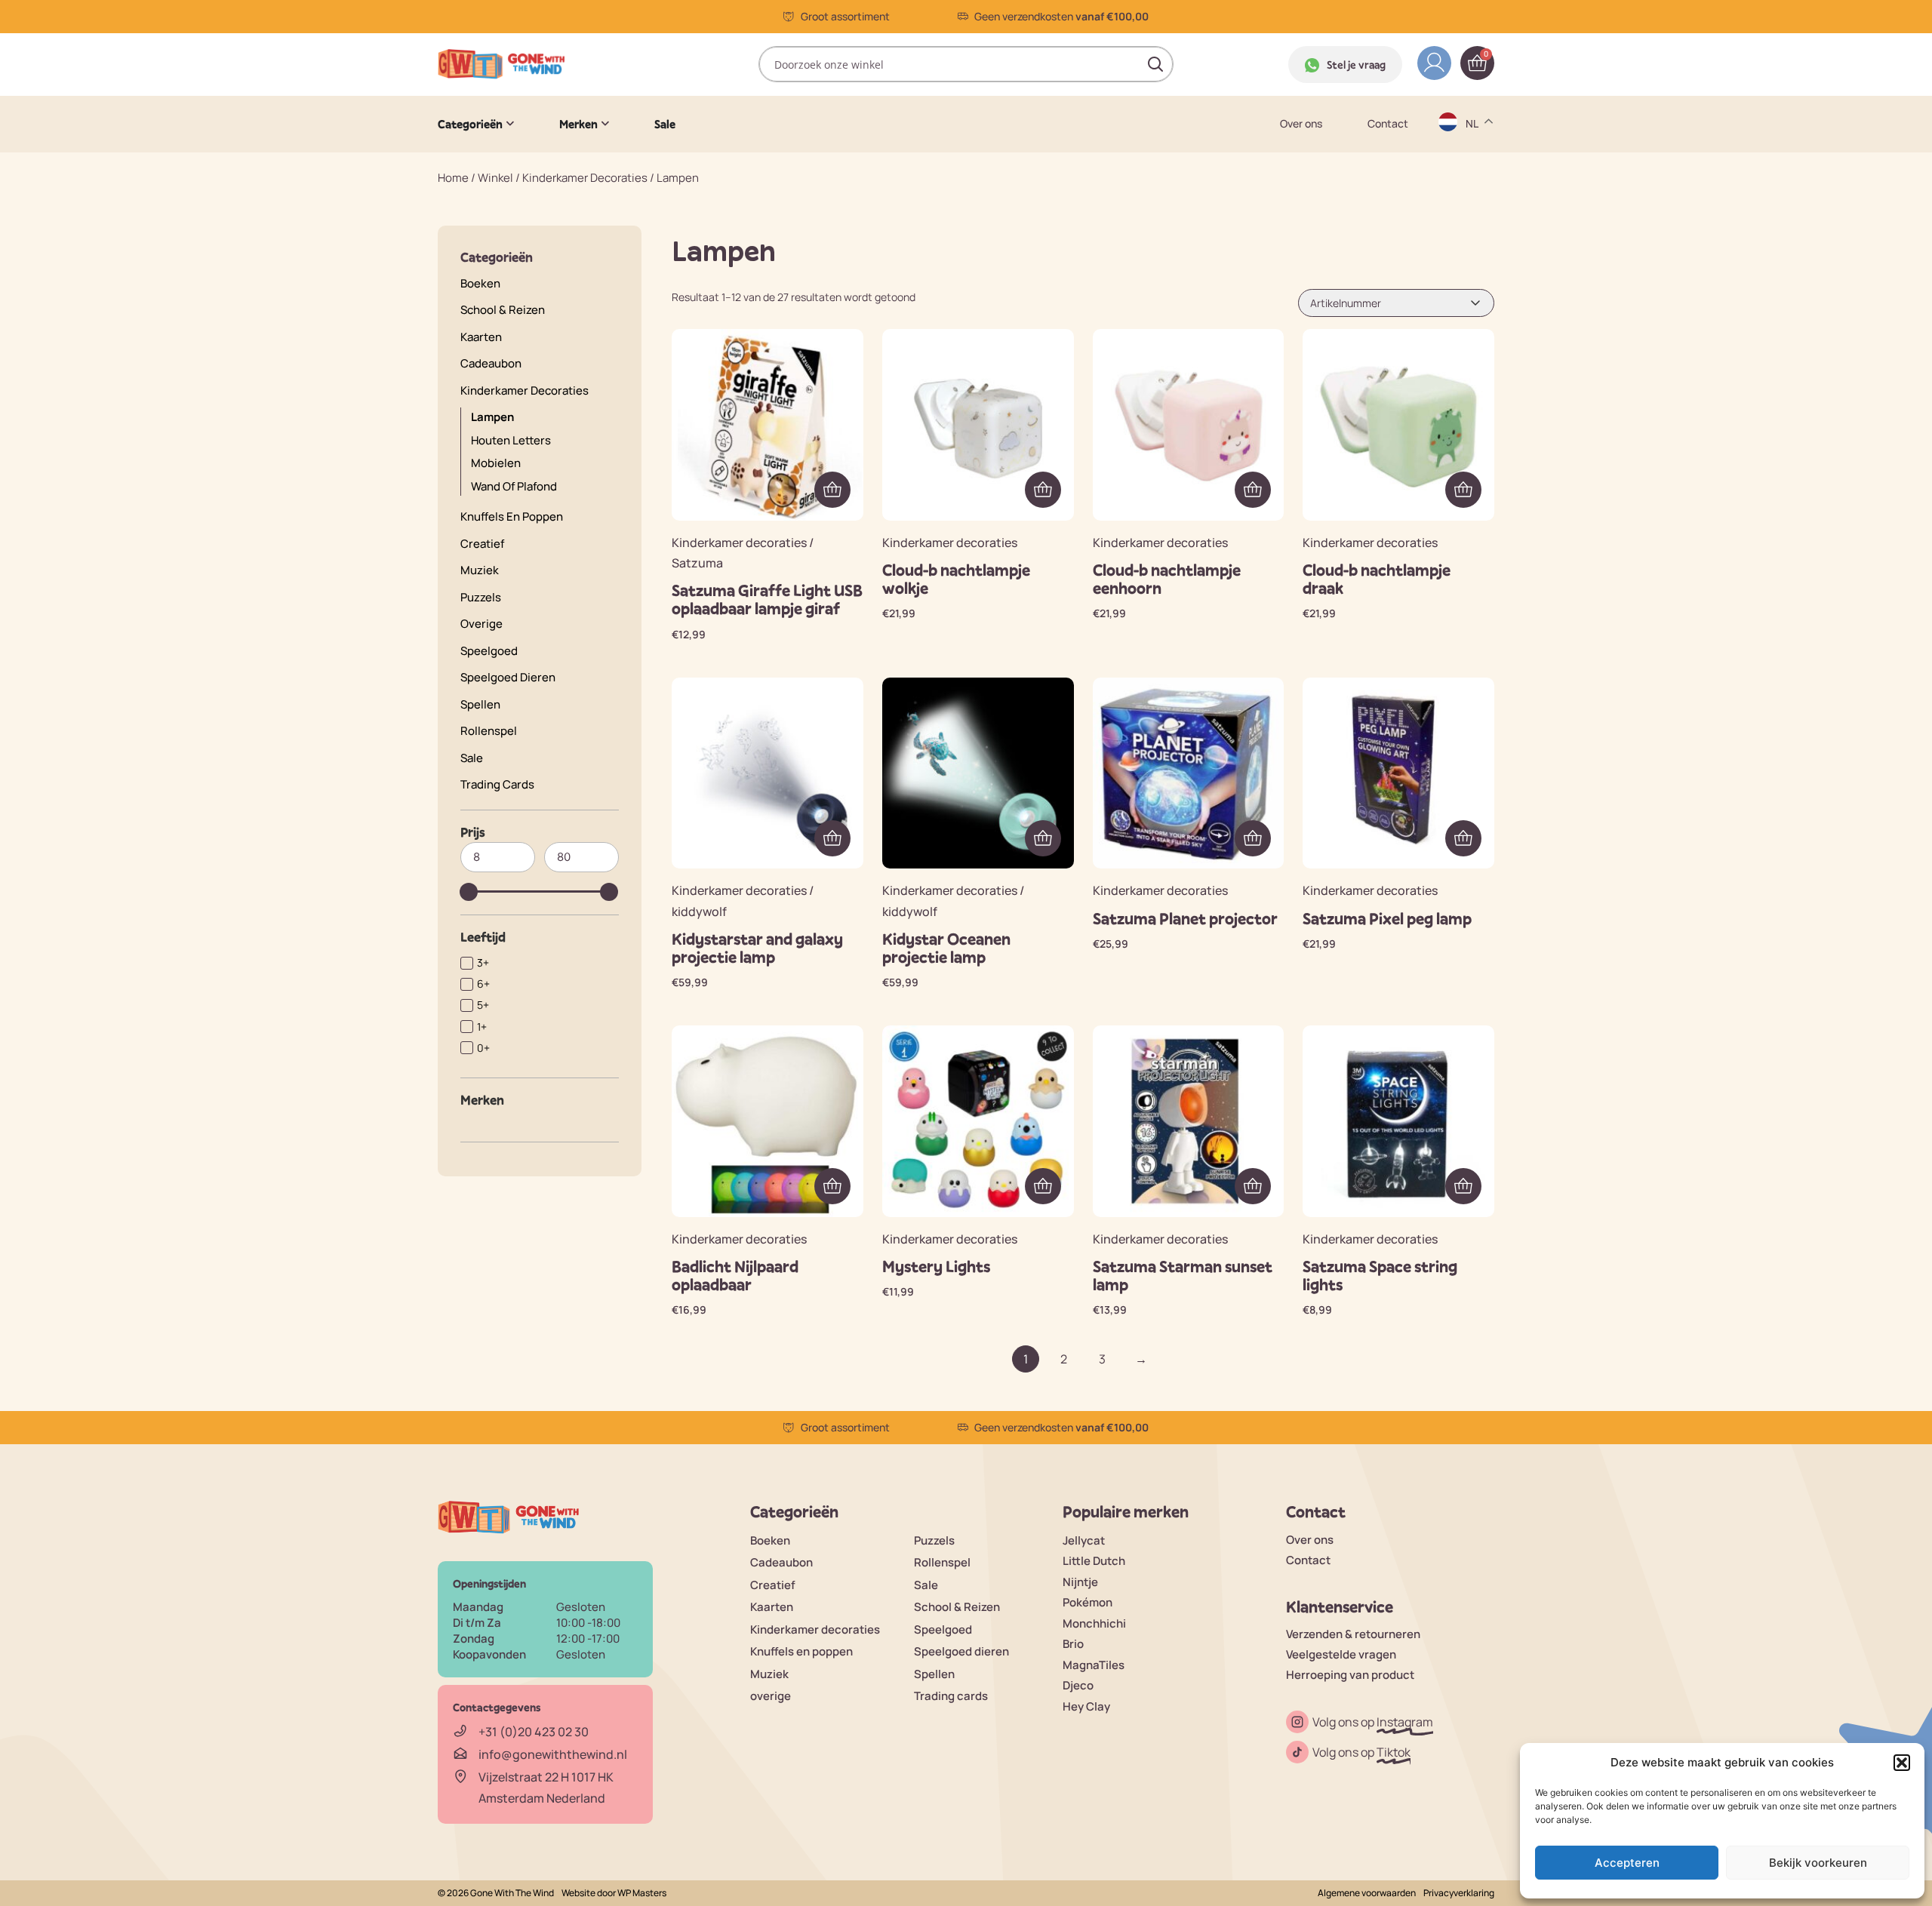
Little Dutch (1094, 1561)
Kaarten (481, 337)
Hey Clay (1086, 1706)
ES (1474, 203)
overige (481, 624)
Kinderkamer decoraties (585, 178)
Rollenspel (489, 731)
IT (1471, 261)
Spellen (480, 704)
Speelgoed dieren (508, 677)
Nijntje (1080, 1582)
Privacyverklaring (1459, 1893)
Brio (1073, 1644)
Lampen (492, 417)
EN (1474, 173)
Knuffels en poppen (512, 516)
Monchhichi (1094, 1623)
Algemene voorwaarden (1367, 1893)
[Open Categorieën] (510, 124)
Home (453, 178)
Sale (472, 758)
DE (1474, 144)
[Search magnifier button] (1155, 64)
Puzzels (481, 597)
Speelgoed (489, 651)
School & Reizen (503, 310)
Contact (1388, 124)
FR (1473, 232)
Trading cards (497, 784)
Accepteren (1627, 1863)
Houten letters (511, 440)
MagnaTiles (1094, 1665)
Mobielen (496, 463)
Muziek (480, 570)
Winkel (495, 178)
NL (1474, 291)
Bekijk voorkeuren (1818, 1863)
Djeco (1078, 1685)
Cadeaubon (491, 363)
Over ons (1301, 124)
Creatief (482, 544)
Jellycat (1084, 1540)
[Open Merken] (605, 124)
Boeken (480, 283)
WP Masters (642, 1893)
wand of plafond (514, 486)
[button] (1902, 1763)
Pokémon (1088, 1602)
